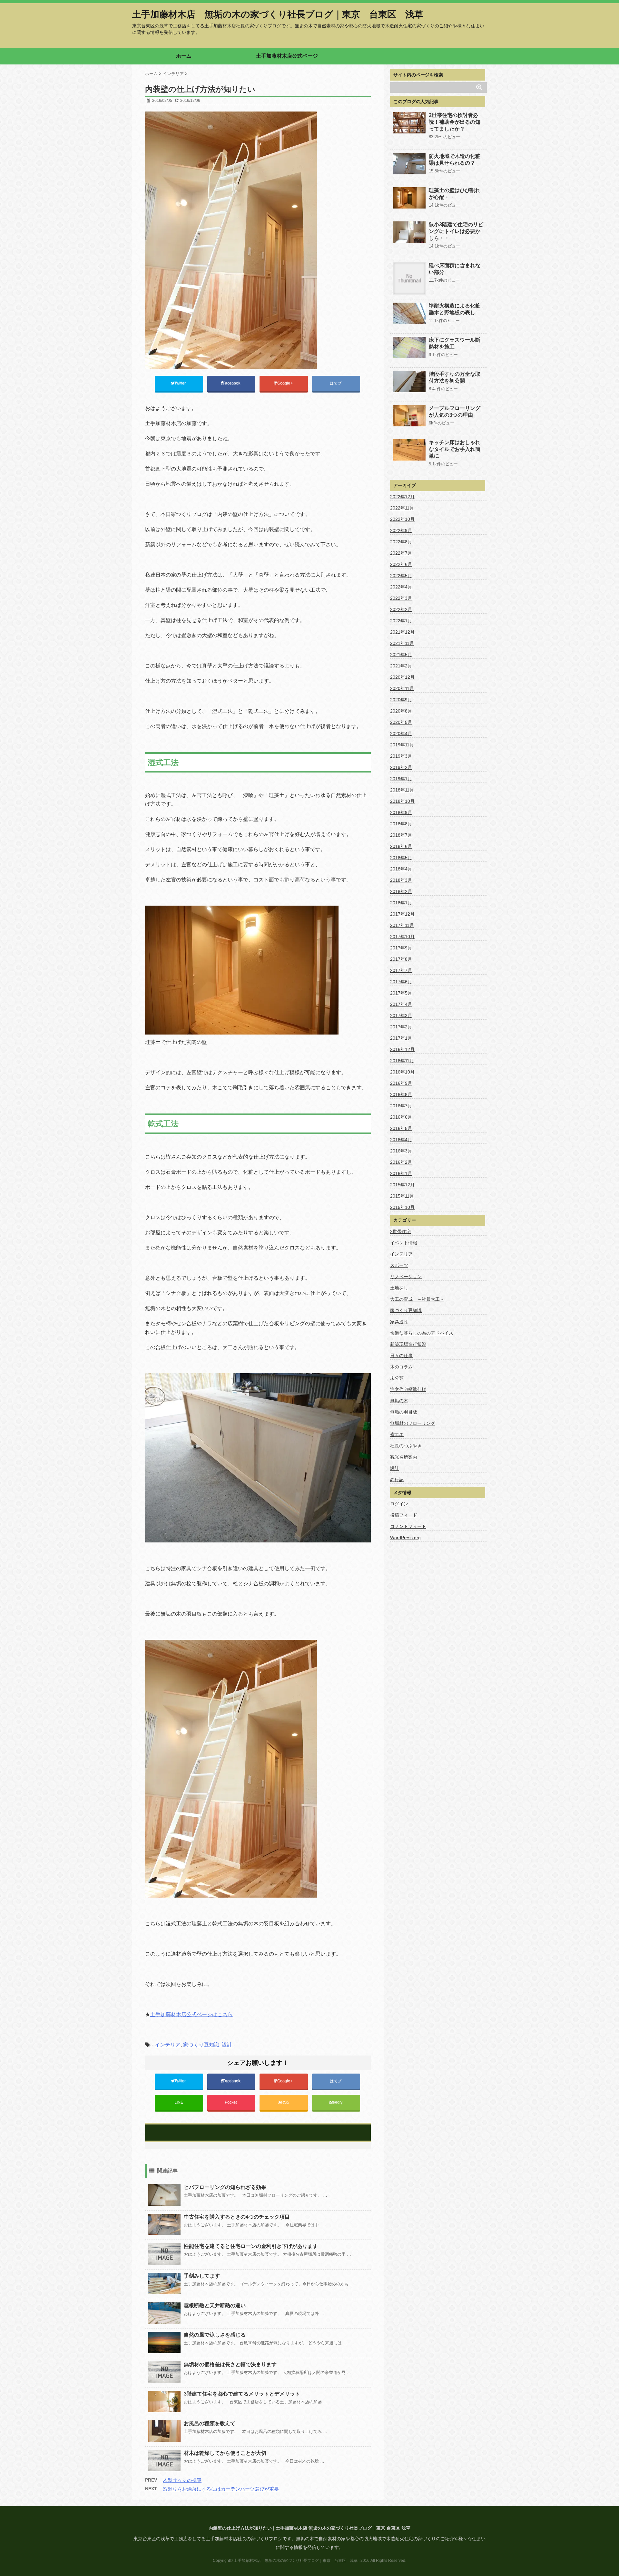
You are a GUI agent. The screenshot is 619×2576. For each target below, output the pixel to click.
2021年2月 (401, 666)
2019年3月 (401, 756)
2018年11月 (402, 790)
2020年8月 (401, 711)
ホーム (184, 56)
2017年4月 (401, 1004)
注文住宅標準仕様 (408, 1389)
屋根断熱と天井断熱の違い (215, 2305)
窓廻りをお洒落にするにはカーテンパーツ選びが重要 (221, 2489)
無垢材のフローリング (413, 1423)
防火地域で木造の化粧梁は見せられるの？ (455, 160)
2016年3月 (401, 1151)
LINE (179, 2102)
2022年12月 (402, 497)
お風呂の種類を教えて (210, 2423)
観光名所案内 (404, 1457)
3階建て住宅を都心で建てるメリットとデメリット (242, 2394)
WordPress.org (405, 1538)
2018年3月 (401, 880)
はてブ (336, 383)
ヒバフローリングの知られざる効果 (225, 2187)
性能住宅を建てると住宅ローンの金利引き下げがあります (251, 2246)
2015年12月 (402, 1185)
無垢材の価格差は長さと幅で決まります (230, 2364)
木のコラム (401, 1367)
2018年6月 (401, 846)
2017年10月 (402, 937)
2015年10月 (402, 1207)
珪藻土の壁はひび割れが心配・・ (455, 194)
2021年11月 (402, 643)
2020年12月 (402, 677)
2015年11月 (402, 1196)
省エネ (397, 1434)
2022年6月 (401, 564)
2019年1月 (401, 779)
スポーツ (399, 1265)
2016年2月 (401, 1162)
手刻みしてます (202, 2276)
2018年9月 (401, 812)
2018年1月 (401, 903)
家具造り (399, 1322)
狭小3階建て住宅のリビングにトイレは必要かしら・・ (456, 231)
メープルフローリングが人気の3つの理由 (455, 412)
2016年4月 (401, 1140)
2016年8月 (401, 1094)
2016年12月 (402, 1049)
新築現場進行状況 (408, 1344)
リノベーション (406, 1277)
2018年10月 (402, 801)
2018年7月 (401, 835)
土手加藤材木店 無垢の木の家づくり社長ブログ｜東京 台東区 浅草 (278, 15)
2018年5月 (401, 858)
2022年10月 (402, 519)
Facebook (232, 383)
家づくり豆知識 (201, 2045)
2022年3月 (401, 598)
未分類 (397, 1378)
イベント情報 (404, 1243)
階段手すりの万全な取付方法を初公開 (455, 377)
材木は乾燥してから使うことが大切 (225, 2453)
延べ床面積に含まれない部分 (455, 269)
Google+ (285, 383)
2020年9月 (401, 700)
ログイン (399, 1504)
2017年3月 (401, 1016)
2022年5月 (401, 576)
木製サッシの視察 (182, 2480)
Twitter (181, 383)
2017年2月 (401, 1027)
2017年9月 (401, 948)
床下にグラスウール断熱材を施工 (455, 343)
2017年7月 (401, 970)
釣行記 (397, 1480)
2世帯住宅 (400, 1231)
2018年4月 (401, 869)
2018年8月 (401, 824)
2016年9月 (401, 1083)
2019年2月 (401, 767)
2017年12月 (402, 914)
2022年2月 (401, 609)
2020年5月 (401, 722)
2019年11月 (402, 745)
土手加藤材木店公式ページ (287, 56)
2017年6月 (401, 982)
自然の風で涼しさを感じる (215, 2335)
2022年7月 (401, 553)
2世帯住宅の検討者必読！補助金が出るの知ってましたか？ (455, 122)
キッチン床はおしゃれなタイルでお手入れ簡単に (455, 449)
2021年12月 (402, 632)
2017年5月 (401, 993)
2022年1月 (401, 621)
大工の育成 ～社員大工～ (417, 1299)
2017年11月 (402, 925)
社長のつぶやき (406, 1446)
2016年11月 (402, 1061)
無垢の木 (399, 1401)
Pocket (231, 2102)
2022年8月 (401, 542)
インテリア (168, 2045)
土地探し (399, 1288)
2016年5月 (401, 1128)
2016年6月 (401, 1117)
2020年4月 (401, 734)
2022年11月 (402, 508)
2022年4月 (401, 587)
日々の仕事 (401, 1356)
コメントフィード (408, 1526)
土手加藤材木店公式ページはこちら (192, 2014)
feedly (338, 2102)
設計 (227, 2045)
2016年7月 (401, 1106)
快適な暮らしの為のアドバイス (422, 1333)
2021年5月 (401, 655)
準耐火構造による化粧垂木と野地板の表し (455, 309)
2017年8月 (401, 959)
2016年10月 (402, 1072)
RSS (285, 2102)
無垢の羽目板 (404, 1412)
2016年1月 (401, 1173)
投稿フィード (404, 1515)
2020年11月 (402, 688)
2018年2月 (401, 891)
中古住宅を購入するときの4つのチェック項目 (237, 2217)
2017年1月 (401, 1038)
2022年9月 (401, 530)
